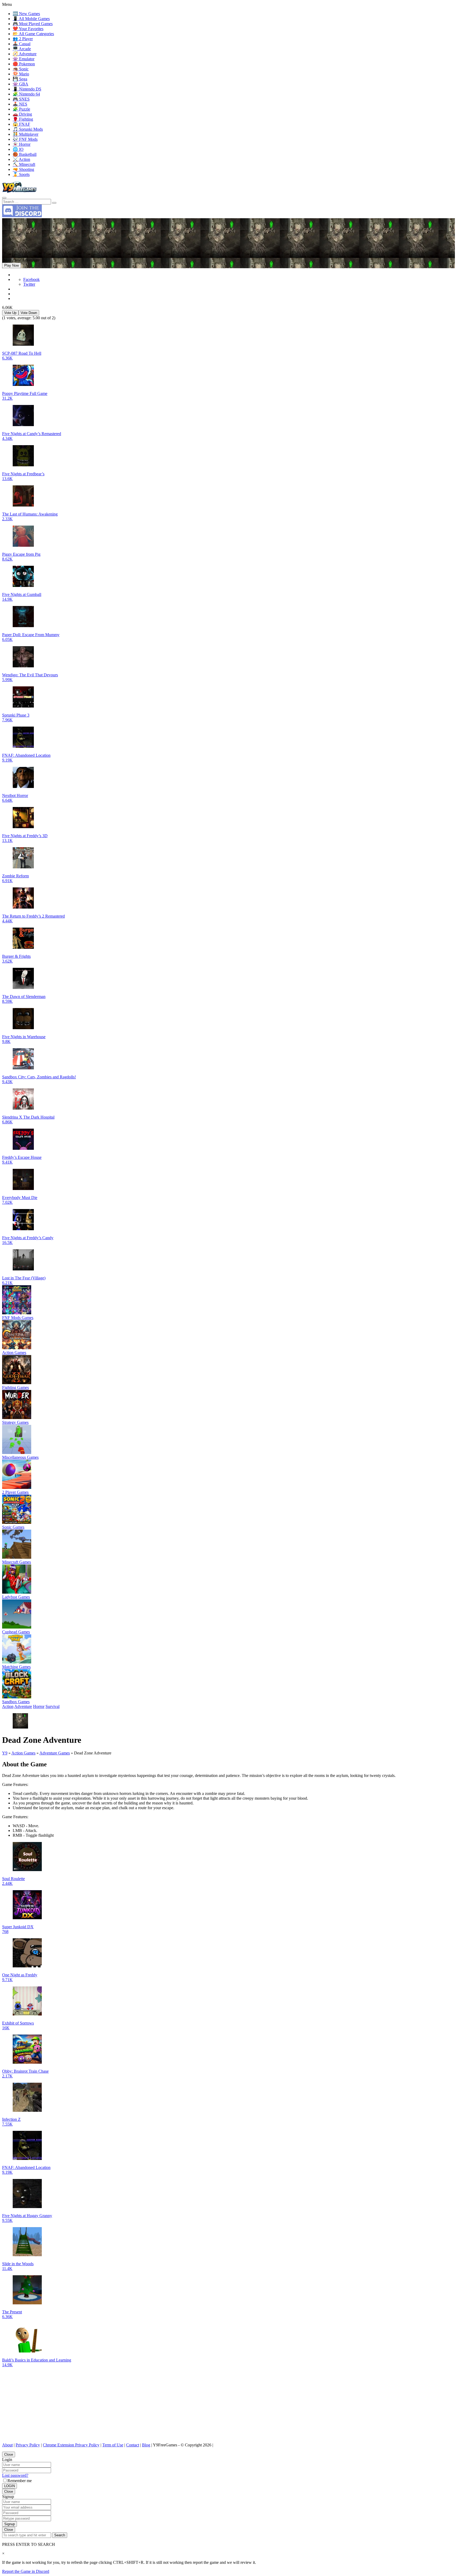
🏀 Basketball (25, 154)
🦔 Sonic (21, 69)
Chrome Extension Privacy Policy (71, 2445)
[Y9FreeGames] (19, 192)
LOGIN (10, 2486)
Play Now (12, 265)
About (7, 2445)
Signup (10, 2524)
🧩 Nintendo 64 (26, 94)
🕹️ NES (20, 104)
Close (9, 2454)
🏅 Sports (21, 174)
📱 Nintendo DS (27, 89)
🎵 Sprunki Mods (28, 129)
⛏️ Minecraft (24, 164)
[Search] (4, 198)
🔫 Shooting (23, 169)
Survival (52, 1706)
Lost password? (15, 2475)
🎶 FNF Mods (25, 139)
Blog (146, 2445)
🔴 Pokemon (24, 64)
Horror (39, 1706)
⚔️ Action (21, 159)
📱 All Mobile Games (31, 19)
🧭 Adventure (25, 54)
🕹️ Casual (22, 44)
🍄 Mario (21, 74)
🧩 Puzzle (21, 109)
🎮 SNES (21, 99)
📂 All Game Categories (33, 34)
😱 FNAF (21, 124)
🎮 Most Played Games (33, 24)
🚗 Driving (22, 114)
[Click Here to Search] (54, 203)
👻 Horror (22, 144)
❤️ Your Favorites (28, 29)
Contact (133, 2445)
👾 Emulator (24, 59)
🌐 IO (18, 149)
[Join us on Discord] (22, 216)
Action (8, 1706)
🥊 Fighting (23, 119)
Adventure (23, 1706)
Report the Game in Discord (26, 2571)
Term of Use (113, 2445)
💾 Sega (20, 79)
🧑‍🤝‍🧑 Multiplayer (26, 134)
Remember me (20, 2481)
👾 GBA (20, 84)
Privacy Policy (28, 2445)
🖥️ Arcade (22, 49)
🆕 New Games (26, 14)
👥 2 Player (23, 39)
